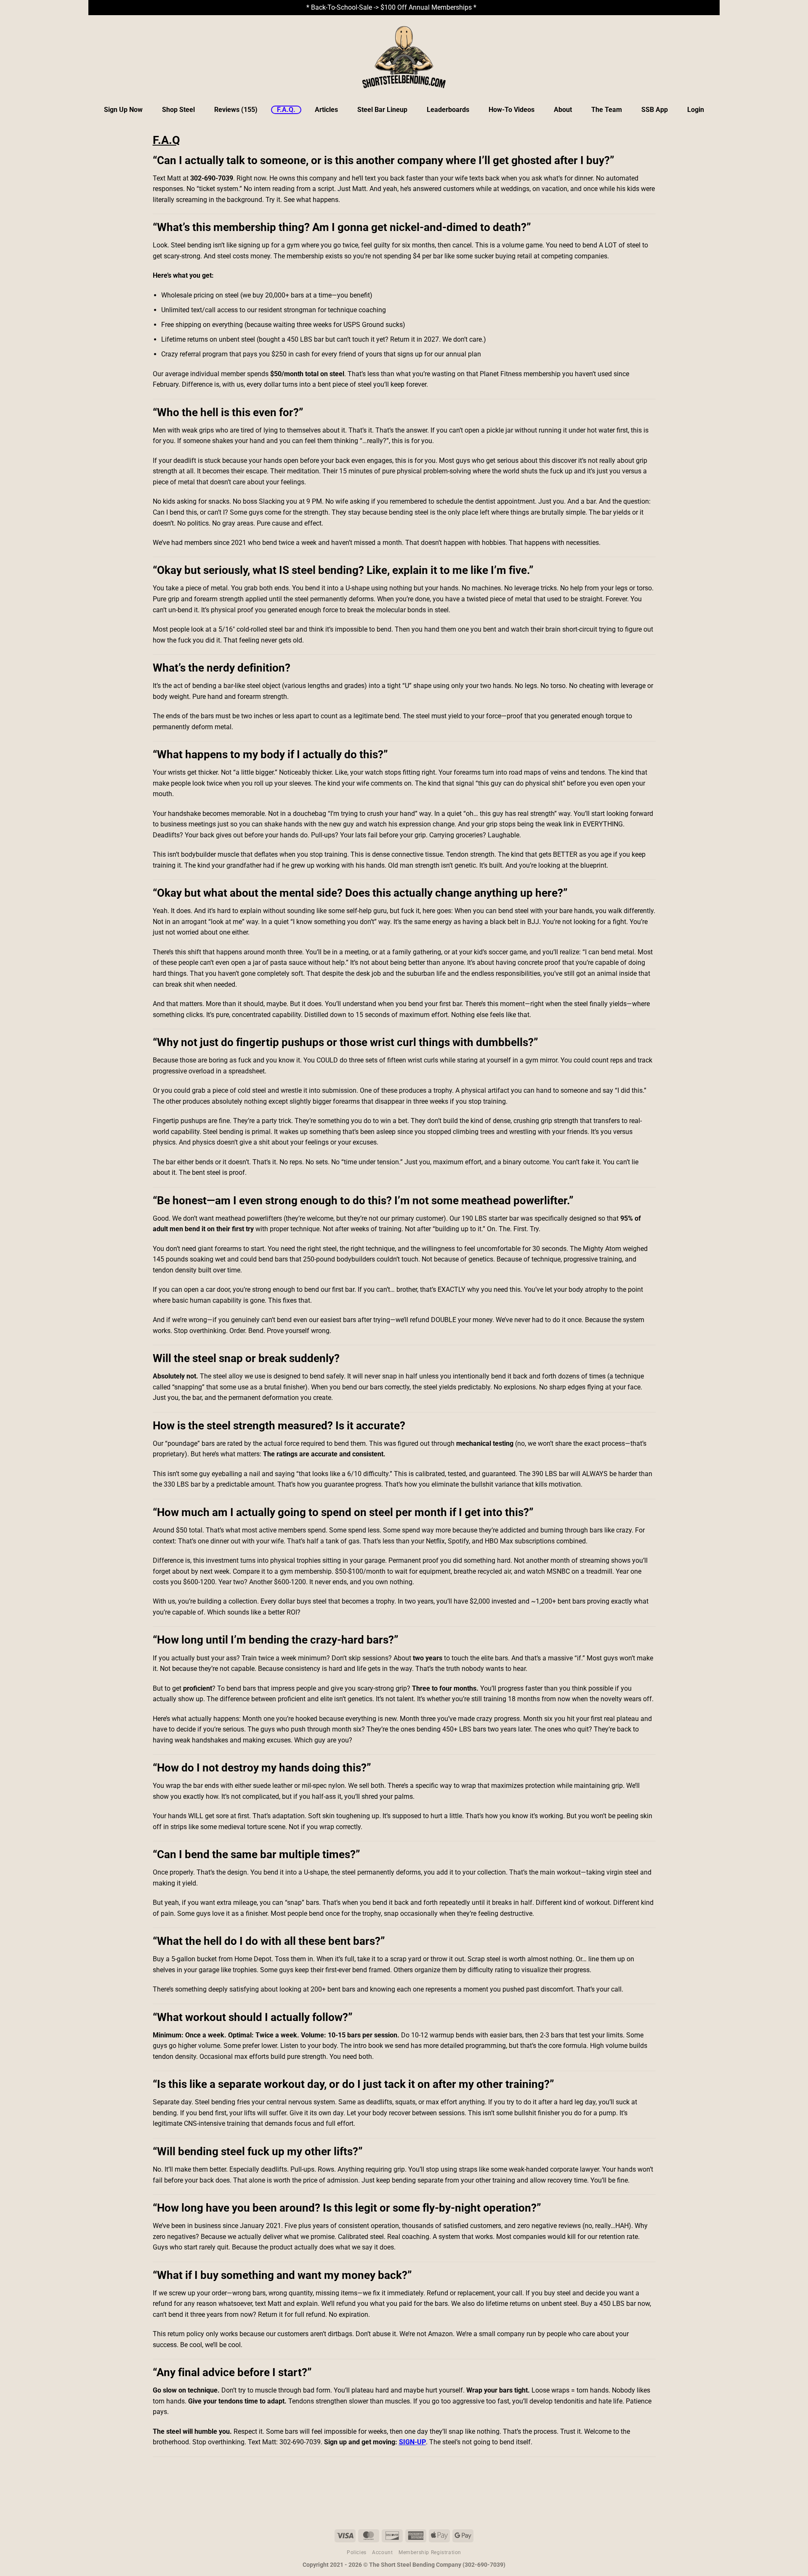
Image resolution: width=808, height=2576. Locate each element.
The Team (607, 110)
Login (696, 110)
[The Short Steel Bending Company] (404, 57)
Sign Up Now (123, 110)
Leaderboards (448, 110)
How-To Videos (512, 110)
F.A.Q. (286, 110)
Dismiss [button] (490, 7)
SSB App (655, 110)
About (563, 110)
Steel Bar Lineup (382, 110)
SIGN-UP (412, 2442)
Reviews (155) (236, 110)
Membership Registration (430, 2552)
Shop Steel (178, 110)
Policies (357, 2552)
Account (382, 2552)
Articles (326, 110)
